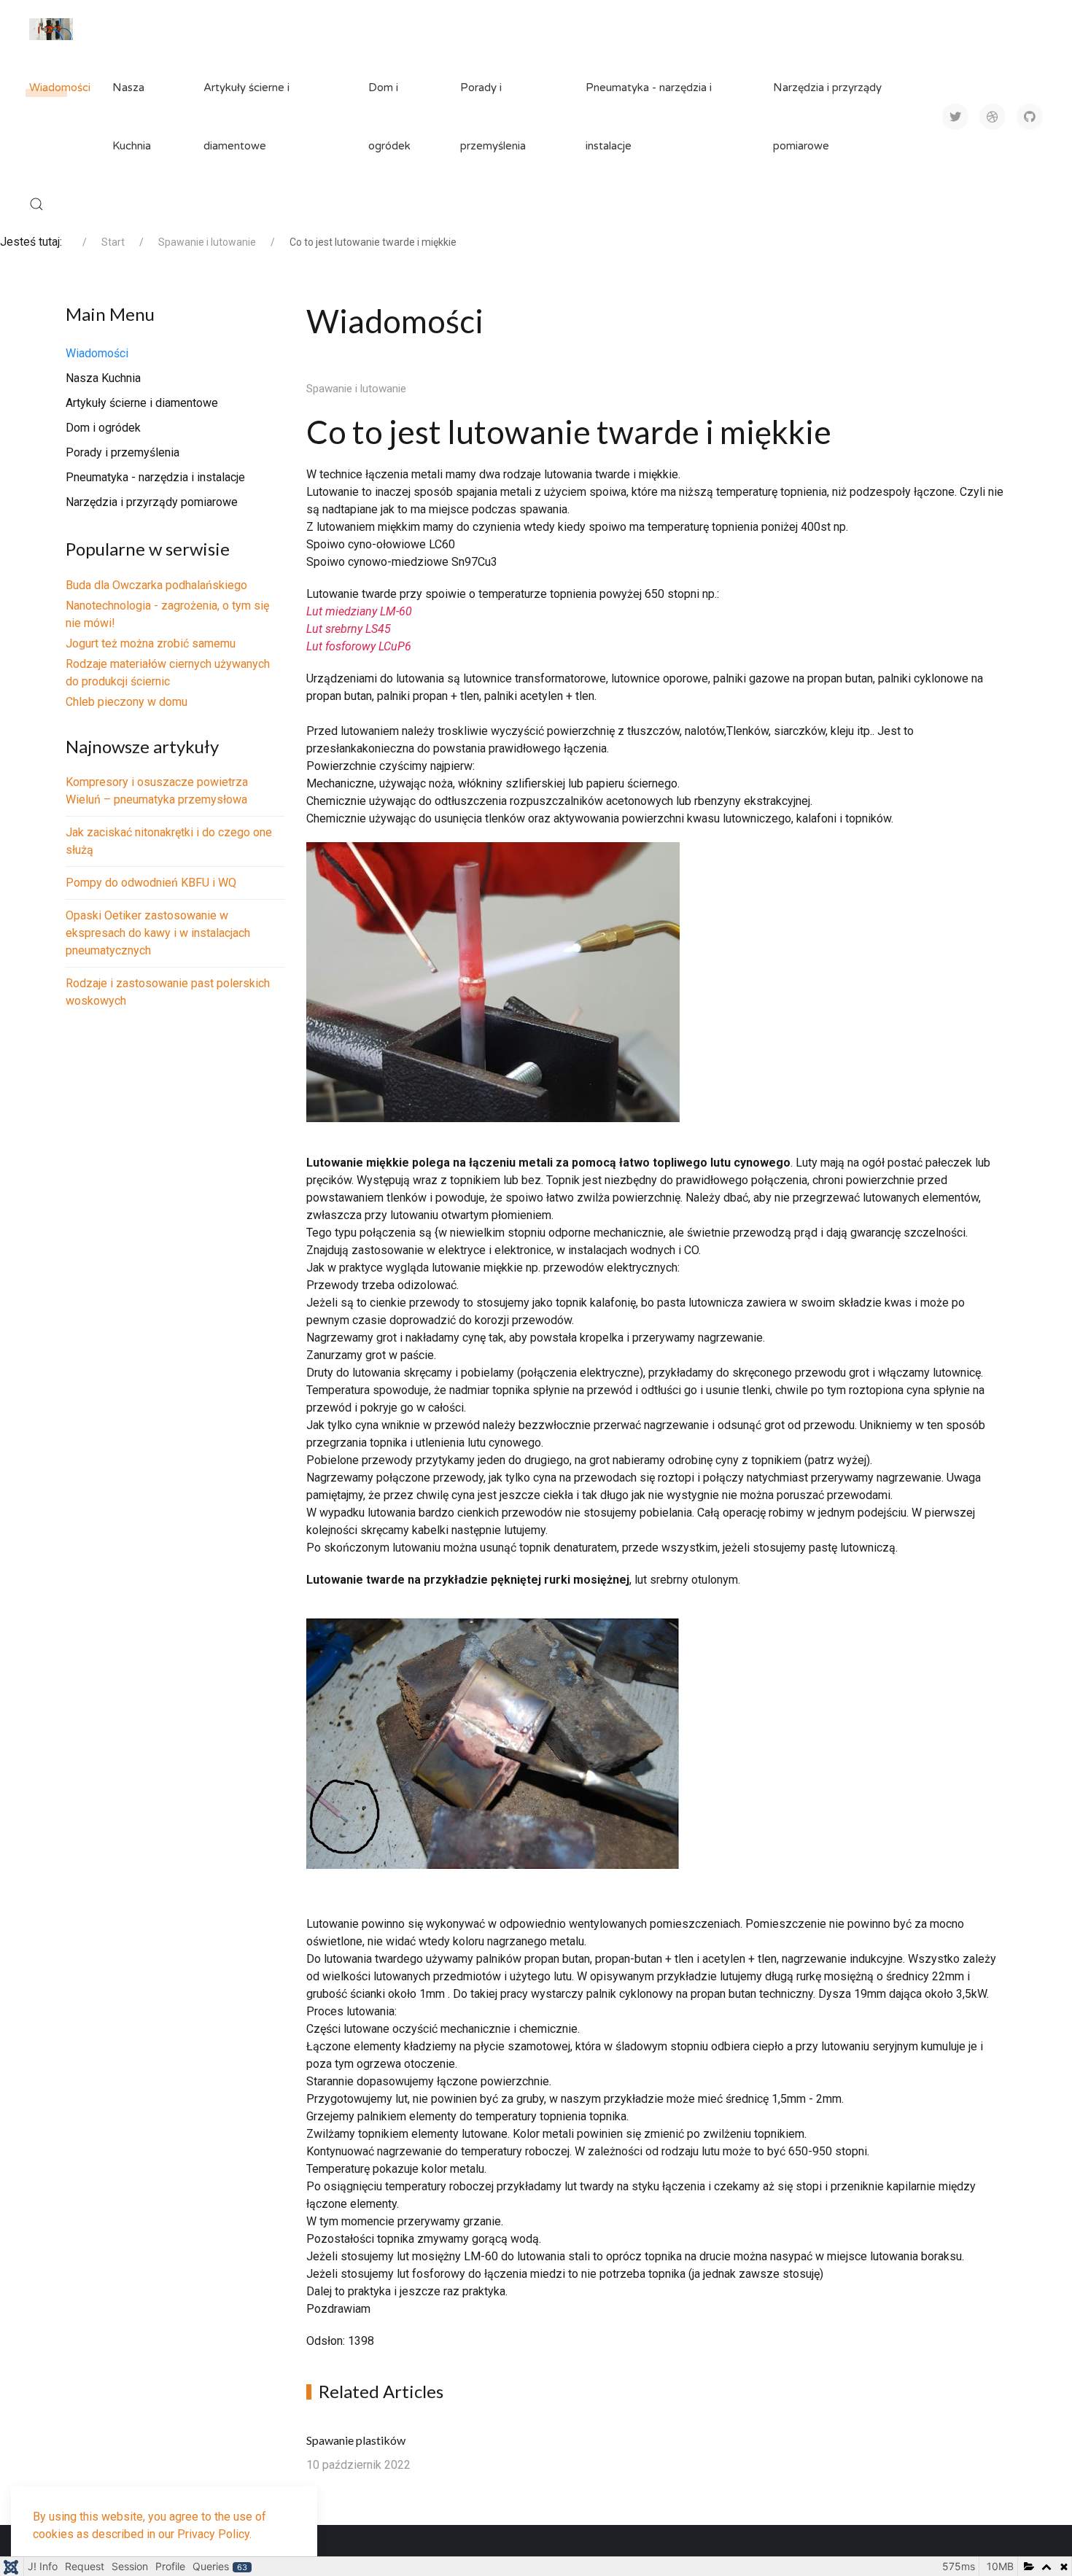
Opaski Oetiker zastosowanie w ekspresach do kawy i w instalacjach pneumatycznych (158, 933)
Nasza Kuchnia (132, 117)
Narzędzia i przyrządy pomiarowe (827, 117)
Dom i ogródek (389, 117)
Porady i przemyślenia (493, 117)
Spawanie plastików (356, 2440)
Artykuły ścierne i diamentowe (246, 117)
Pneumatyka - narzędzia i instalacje (649, 117)
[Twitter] (955, 117)
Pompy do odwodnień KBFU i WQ (151, 883)
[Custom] (1030, 117)
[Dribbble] (993, 117)
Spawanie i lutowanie (356, 389)
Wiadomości (60, 87)
